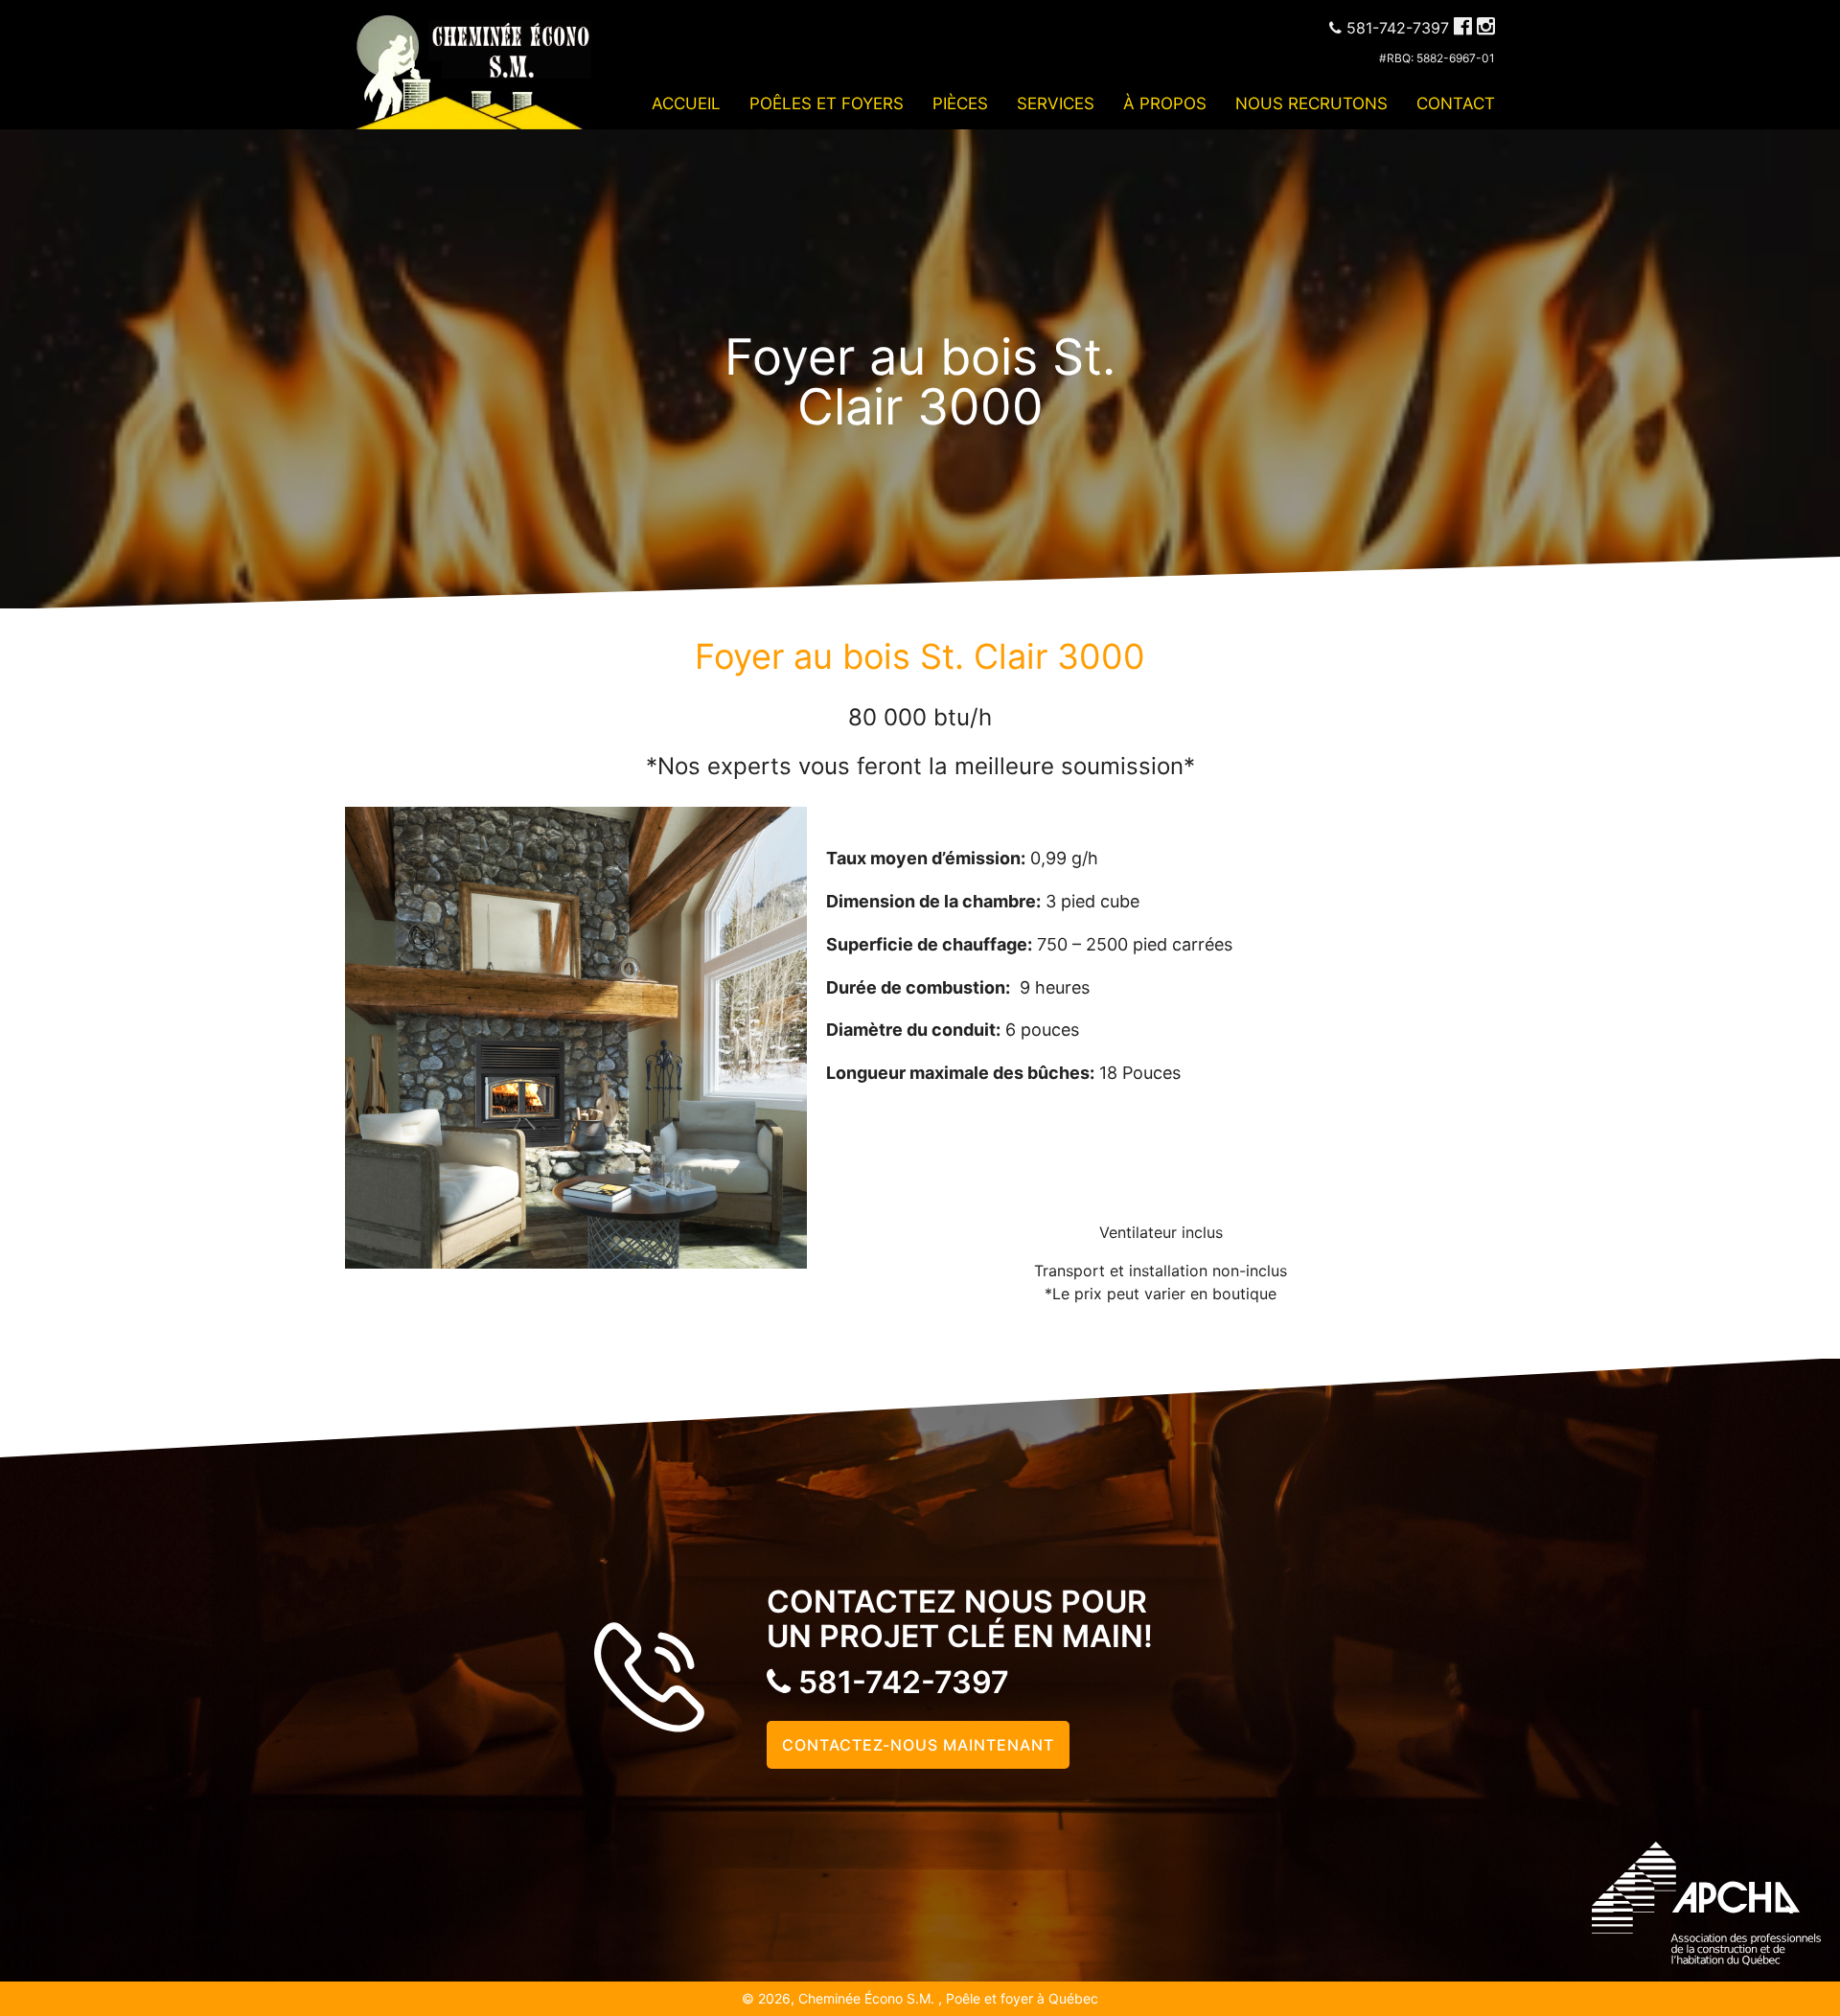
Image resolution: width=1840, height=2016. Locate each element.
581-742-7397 (900, 1682)
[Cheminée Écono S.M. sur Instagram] (1486, 26)
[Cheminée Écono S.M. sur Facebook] (1463, 26)
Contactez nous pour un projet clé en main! (960, 1619)
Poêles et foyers (827, 103)
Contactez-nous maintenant (918, 1745)
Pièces (960, 103)
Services (1056, 103)
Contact (1456, 103)
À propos (1165, 103)
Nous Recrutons (1311, 103)
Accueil (686, 103)
